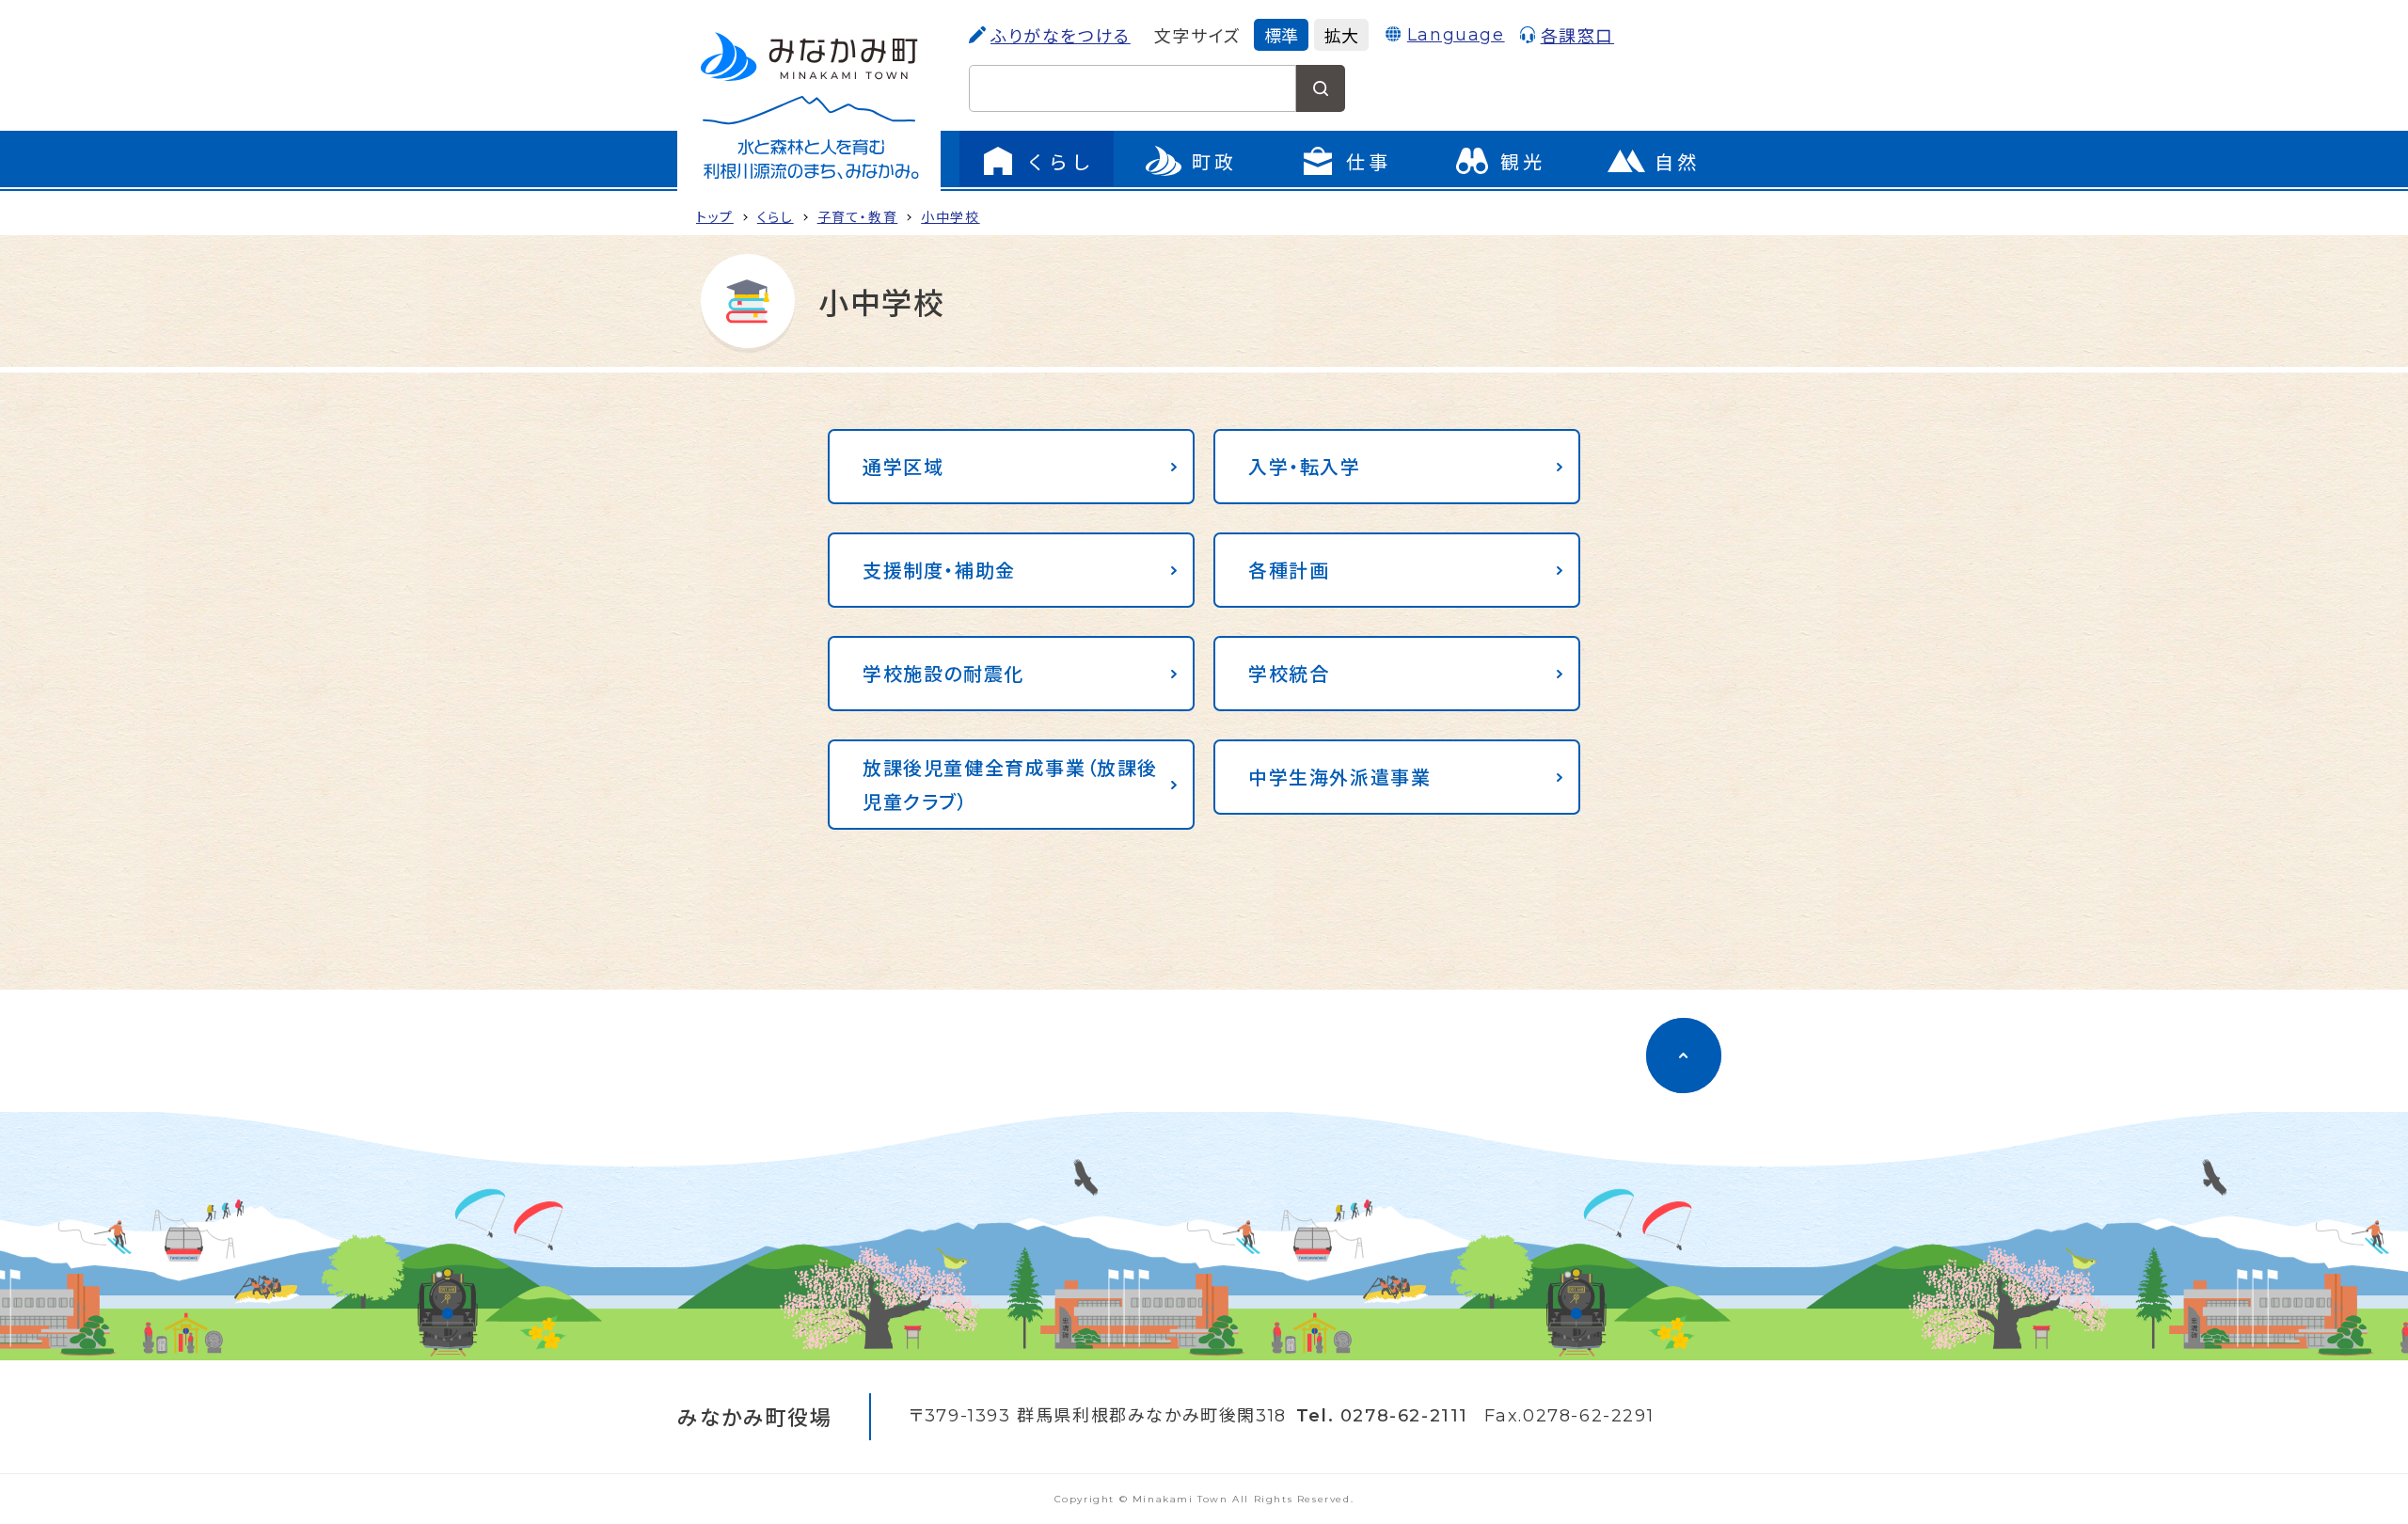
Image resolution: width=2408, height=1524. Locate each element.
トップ (715, 216)
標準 (1281, 35)
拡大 (1341, 35)
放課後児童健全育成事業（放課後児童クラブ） (1010, 784)
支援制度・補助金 (939, 570)
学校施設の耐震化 (943, 673)
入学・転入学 (1305, 466)
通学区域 (903, 466)
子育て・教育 (858, 216)
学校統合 (1289, 673)
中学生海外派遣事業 (1339, 777)
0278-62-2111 (1404, 1416)
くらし (776, 216)
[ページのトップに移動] (1684, 1056)
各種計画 (1289, 570)
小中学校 (950, 216)
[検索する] (1321, 88)
